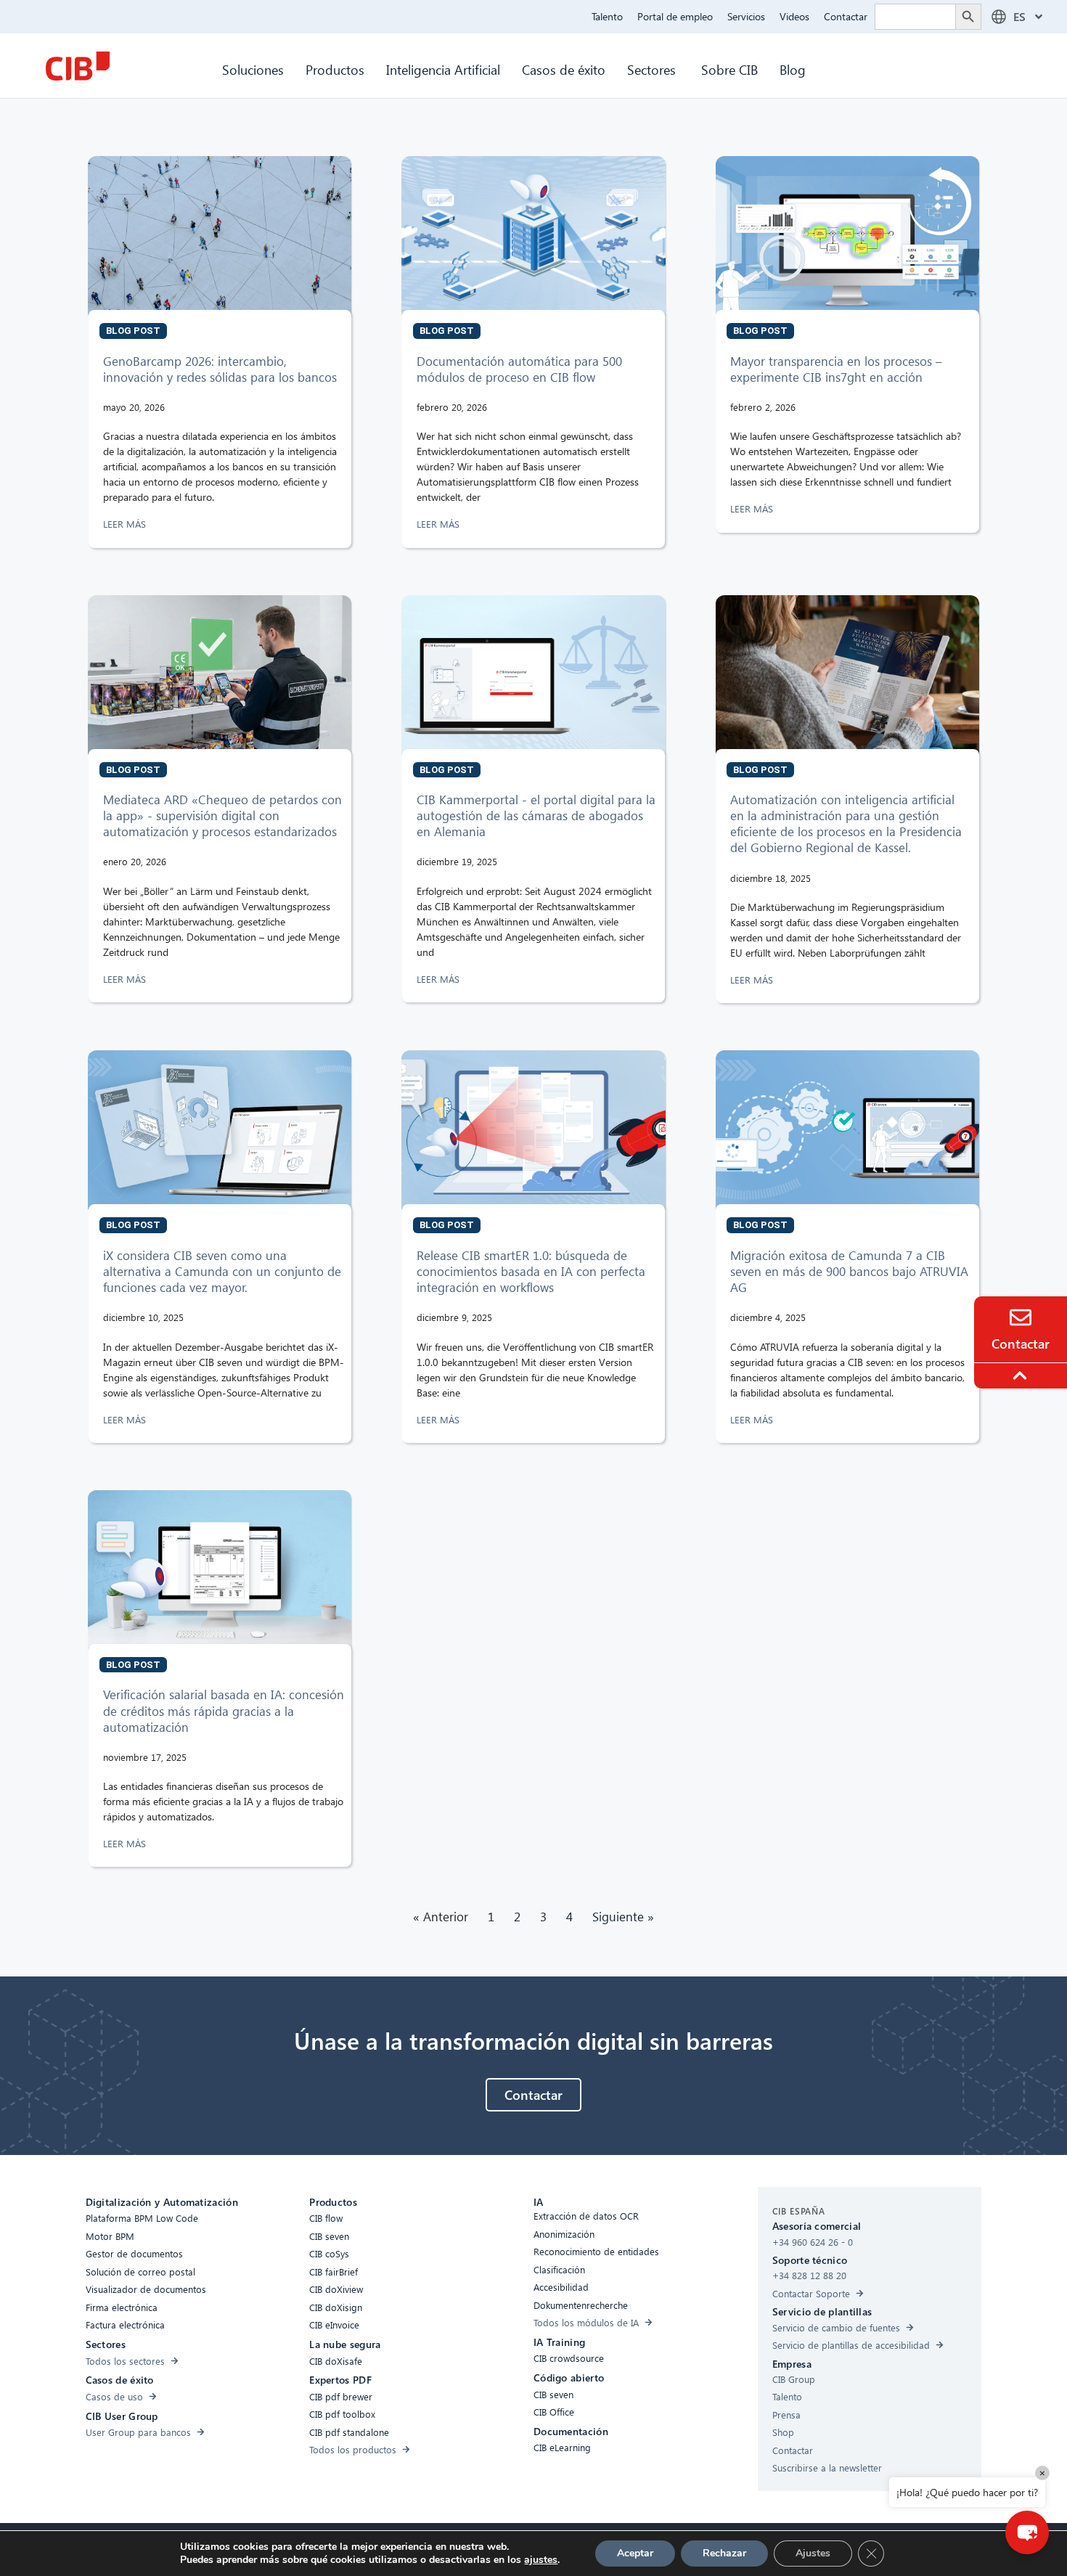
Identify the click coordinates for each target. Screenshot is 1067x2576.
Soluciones (253, 69)
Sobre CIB (729, 69)
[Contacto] (1021, 1317)
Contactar (846, 16)
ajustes (541, 2560)
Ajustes (813, 2553)
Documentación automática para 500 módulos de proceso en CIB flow (519, 369)
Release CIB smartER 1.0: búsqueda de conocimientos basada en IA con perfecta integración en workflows (531, 1271)
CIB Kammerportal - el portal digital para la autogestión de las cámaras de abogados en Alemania (536, 815)
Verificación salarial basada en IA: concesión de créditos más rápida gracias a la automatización (224, 1710)
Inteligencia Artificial (443, 69)
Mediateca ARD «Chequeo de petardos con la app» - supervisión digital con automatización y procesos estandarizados (222, 815)
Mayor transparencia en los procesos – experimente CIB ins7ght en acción (836, 369)
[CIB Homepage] (78, 66)
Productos (335, 69)
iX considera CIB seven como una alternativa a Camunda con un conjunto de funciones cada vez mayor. (222, 1271)
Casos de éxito (564, 69)
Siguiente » (623, 1917)
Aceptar (635, 2553)
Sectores (653, 69)
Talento (607, 16)
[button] (1027, 2532)
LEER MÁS (126, 524)
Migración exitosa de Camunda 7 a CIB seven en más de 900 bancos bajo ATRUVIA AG (849, 1271)
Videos (794, 16)
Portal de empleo (675, 16)
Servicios (746, 16)
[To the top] (1022, 1375)
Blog (793, 69)
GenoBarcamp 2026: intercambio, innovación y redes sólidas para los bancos (222, 369)
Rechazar (724, 2553)
